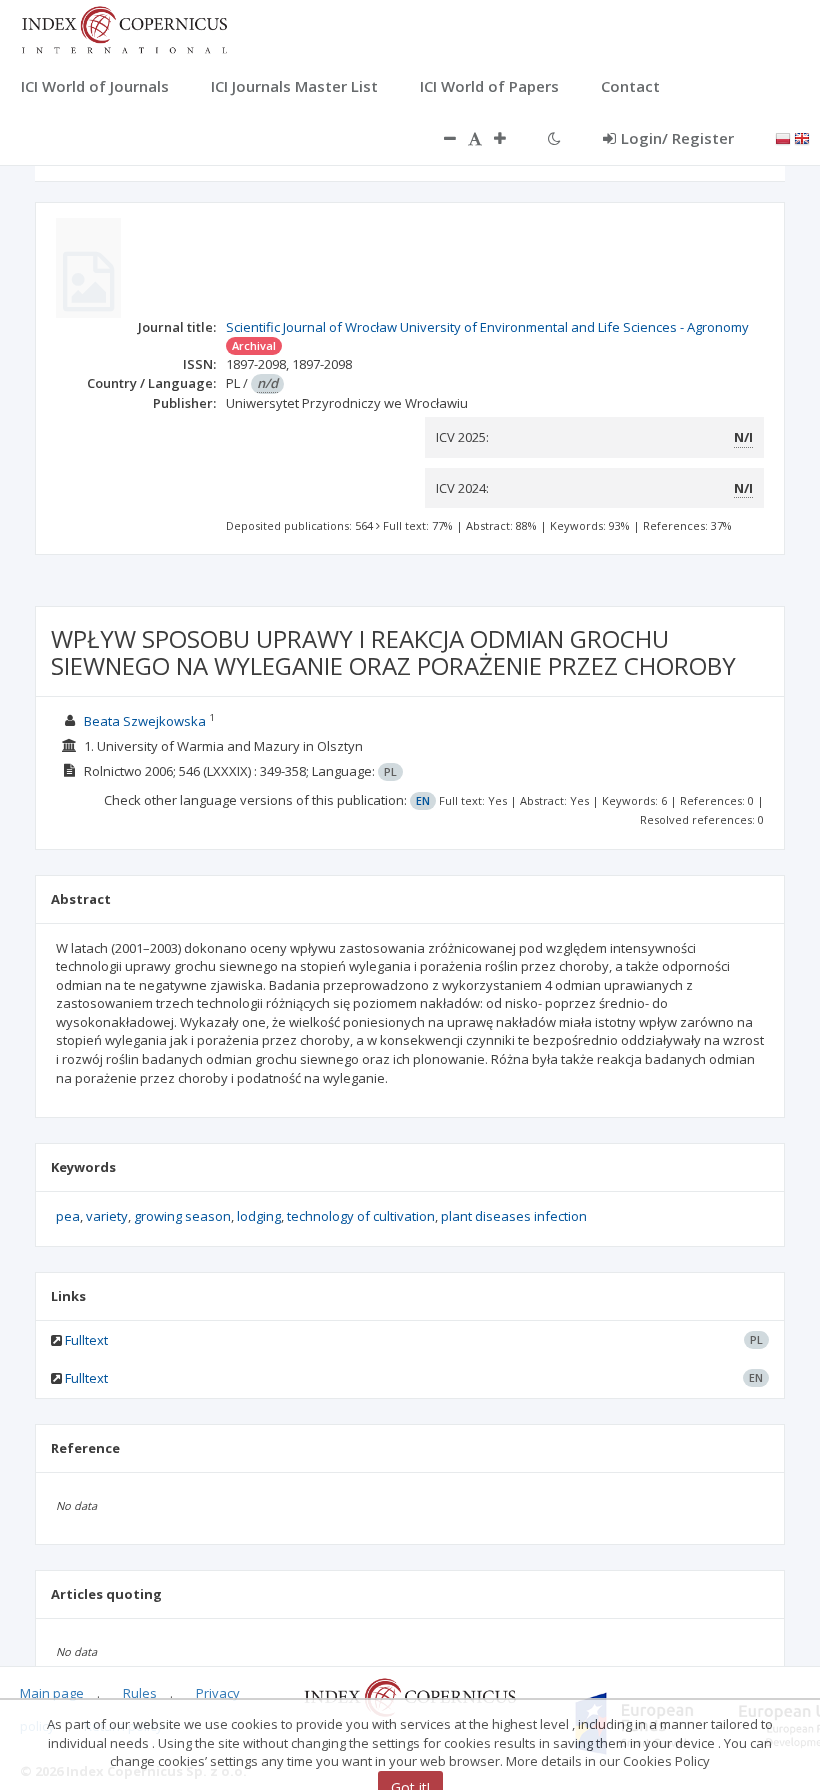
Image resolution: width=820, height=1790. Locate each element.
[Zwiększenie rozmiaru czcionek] (510, 138)
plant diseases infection (514, 1216)
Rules (140, 1693)
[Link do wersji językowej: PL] (783, 137)
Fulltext (86, 1340)
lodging (259, 1216)
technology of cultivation (361, 1216)
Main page (52, 1693)
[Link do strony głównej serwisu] (124, 28)
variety (107, 1216)
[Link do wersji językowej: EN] (802, 137)
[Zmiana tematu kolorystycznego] (554, 138)
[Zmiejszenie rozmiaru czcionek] (440, 138)
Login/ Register (677, 138)
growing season (182, 1216)
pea (68, 1216)
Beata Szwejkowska (145, 721)
